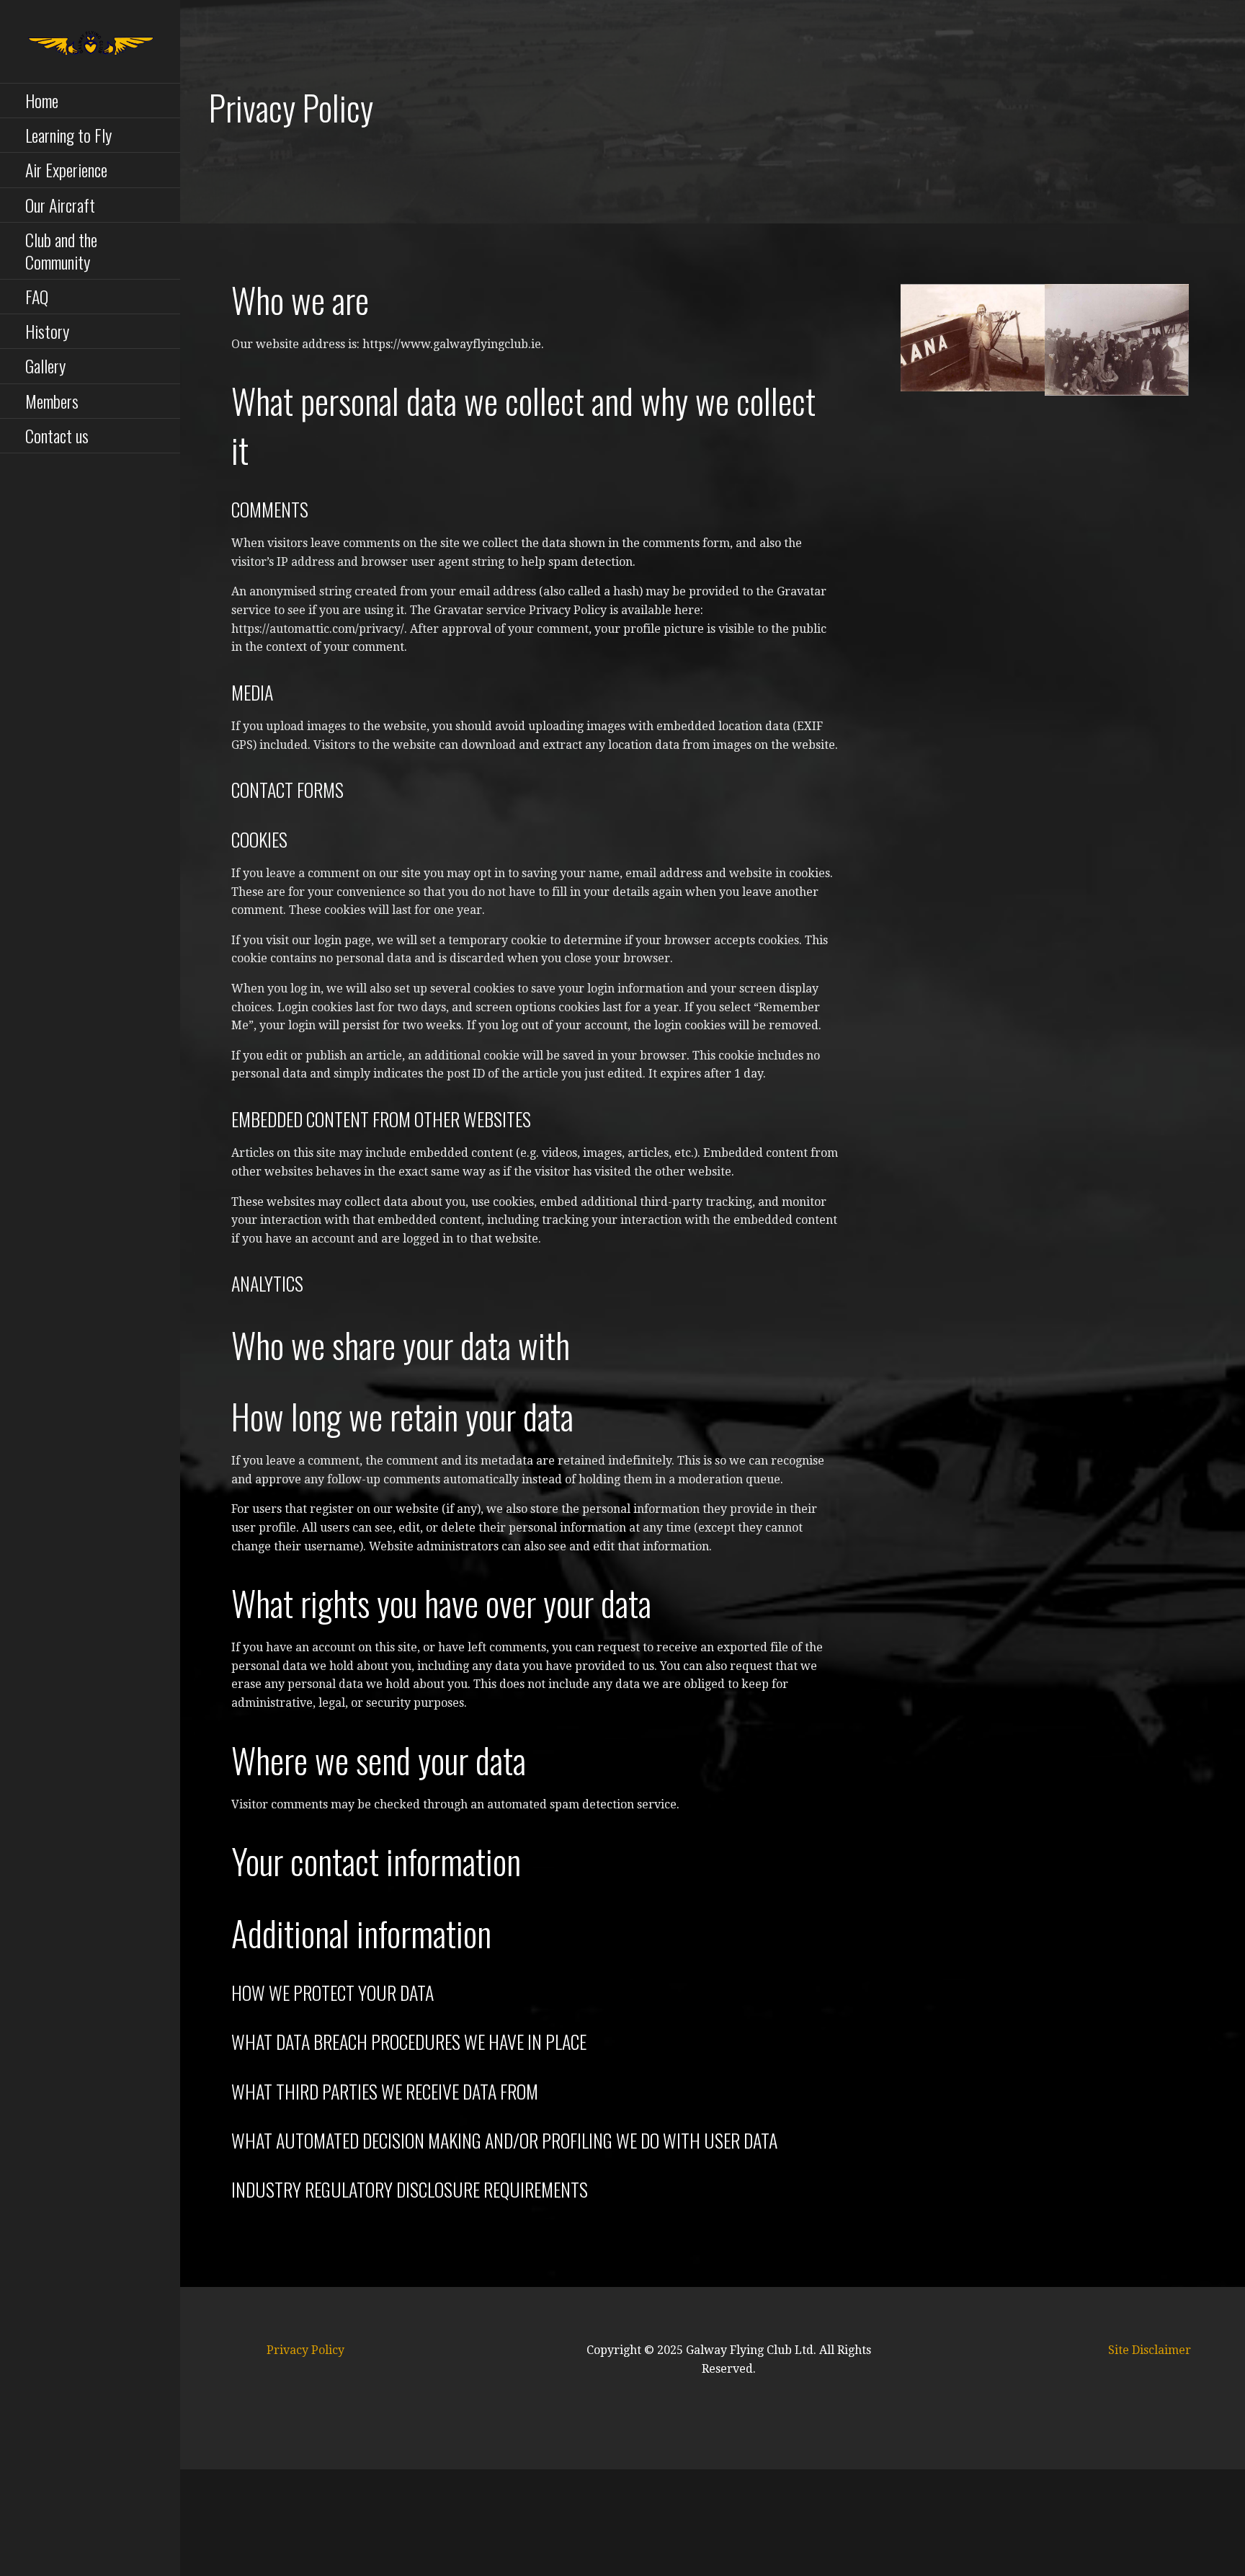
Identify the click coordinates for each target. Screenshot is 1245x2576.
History (47, 331)
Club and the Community (61, 250)
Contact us (57, 435)
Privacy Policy (305, 2350)
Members (52, 401)
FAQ (37, 296)
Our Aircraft (60, 205)
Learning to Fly (68, 135)
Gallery (45, 365)
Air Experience (66, 169)
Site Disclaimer (1150, 2350)
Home (42, 100)
